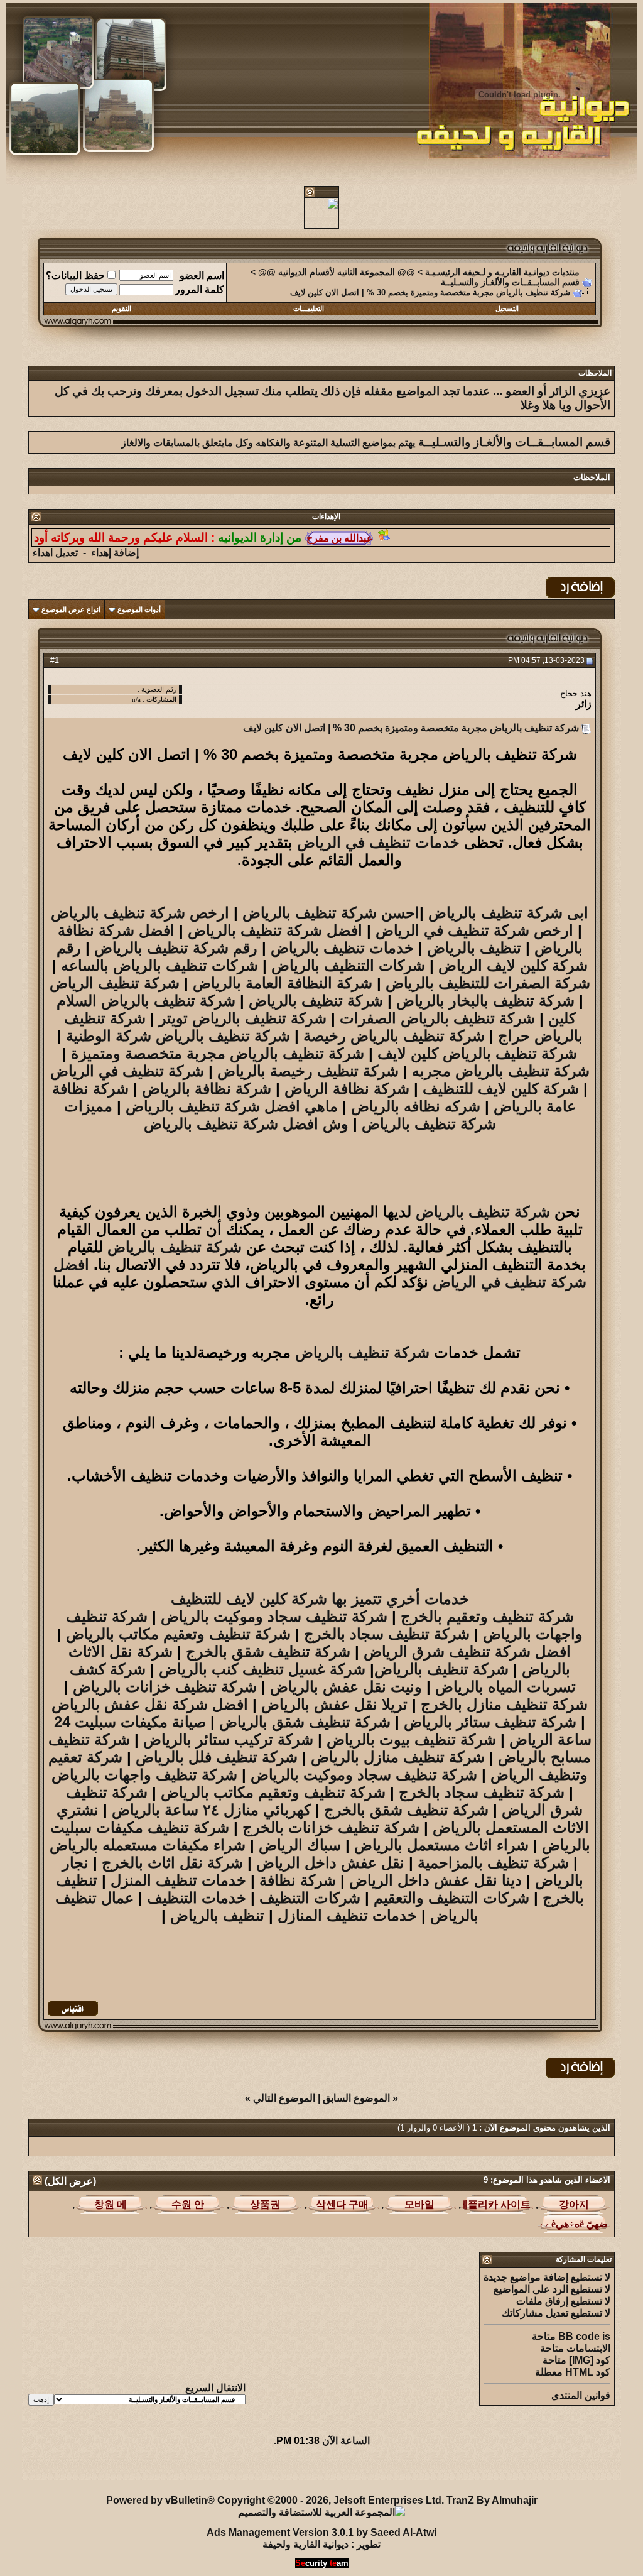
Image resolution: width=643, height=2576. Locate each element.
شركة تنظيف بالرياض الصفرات (437, 1018)
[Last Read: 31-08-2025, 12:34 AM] (574, 2224)
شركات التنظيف (310, 1898)
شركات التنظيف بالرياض (348, 965)
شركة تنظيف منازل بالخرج (504, 1704)
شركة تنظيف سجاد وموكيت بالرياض (274, 1616)
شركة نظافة (298, 1880)
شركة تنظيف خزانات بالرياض (165, 1687)
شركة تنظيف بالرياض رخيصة (394, 1036)
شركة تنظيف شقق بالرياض (305, 1722)
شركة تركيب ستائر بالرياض (228, 1739)
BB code (579, 2336)
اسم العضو (202, 276)
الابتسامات (588, 2348)
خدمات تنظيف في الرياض (378, 842)
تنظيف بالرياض (474, 948)
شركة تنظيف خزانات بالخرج (331, 1827)
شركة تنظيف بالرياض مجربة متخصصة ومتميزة (218, 1053)
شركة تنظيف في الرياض (127, 1071)
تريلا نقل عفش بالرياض (334, 1704)
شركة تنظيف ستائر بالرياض (490, 1722)
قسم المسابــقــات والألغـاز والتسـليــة (510, 282)
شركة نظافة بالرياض (207, 1089)
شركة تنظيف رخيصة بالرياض (308, 1071)
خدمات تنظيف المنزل (181, 1880)
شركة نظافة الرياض (347, 1089)
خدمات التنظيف (197, 1898)
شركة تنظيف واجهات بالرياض (144, 1775)
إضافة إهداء (115, 553)
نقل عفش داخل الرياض (330, 1863)
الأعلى (39, 2471)
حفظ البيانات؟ (75, 276)
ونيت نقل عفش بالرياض (346, 1687)
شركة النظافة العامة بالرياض (283, 983)
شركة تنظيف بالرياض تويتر (243, 1018)
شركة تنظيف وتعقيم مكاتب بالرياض (178, 1634)
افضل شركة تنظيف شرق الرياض (467, 1651)
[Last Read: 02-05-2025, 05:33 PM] (343, 2204)
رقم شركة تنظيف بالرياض (176, 948)
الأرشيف (163, 2471)
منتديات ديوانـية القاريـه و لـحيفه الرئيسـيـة (502, 272)
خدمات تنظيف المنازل (347, 1915)
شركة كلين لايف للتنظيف (501, 1089)
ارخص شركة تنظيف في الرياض (474, 930)
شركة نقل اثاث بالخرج (172, 1863)
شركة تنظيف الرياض (115, 983)
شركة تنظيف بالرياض (316, 1001)
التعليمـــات (309, 308)
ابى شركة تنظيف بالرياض (508, 913)
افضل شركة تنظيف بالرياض (275, 930)
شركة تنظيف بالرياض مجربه (501, 1071)
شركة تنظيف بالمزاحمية (493, 1863)
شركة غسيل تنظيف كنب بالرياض (262, 1669)
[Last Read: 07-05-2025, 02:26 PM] (111, 2204)
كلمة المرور (200, 289)
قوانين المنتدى (581, 2395)
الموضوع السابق (356, 2098)
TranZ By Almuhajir (492, 2500)
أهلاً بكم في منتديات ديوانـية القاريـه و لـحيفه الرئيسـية (300, 2471)
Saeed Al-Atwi (403, 2532)
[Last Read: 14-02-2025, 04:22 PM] (265, 2204)
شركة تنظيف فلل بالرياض (217, 1757)
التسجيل (507, 308)
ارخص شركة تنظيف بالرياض (140, 913)
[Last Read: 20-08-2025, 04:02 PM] (188, 2204)
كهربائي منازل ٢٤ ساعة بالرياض (211, 1810)
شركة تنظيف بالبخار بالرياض (485, 1001)
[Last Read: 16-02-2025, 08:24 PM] (497, 2204)
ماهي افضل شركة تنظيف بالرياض (230, 1106)
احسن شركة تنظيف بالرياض (331, 913)
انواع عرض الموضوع (71, 609)
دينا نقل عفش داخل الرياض (435, 1880)
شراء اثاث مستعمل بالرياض (441, 1845)
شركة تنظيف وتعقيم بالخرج (487, 1616)
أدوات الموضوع (139, 609)
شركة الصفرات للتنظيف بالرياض (488, 983)
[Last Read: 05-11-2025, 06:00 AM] (420, 2204)
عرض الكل (70, 2181)
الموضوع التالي (284, 2098)
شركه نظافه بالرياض (416, 1106)
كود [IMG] (590, 2360)
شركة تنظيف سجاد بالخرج (387, 1634)
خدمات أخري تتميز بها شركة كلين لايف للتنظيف (320, 1599)
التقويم (122, 308)
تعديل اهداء (55, 553)
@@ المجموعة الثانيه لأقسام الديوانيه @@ (337, 272)
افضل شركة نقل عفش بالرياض (150, 1704)
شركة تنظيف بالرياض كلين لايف (477, 1053)
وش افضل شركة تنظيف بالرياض (246, 1124)
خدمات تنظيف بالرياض (342, 948)
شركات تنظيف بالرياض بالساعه (159, 965)
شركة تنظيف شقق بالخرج (268, 1651)
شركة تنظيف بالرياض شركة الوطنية (178, 1036)
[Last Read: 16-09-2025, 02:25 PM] (574, 2204)
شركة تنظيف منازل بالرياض (396, 1757)
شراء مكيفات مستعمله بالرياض (148, 1845)
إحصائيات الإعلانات (98, 2471)
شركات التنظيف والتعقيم (451, 1898)
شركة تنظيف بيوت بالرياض (409, 1739)
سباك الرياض (300, 1845)
